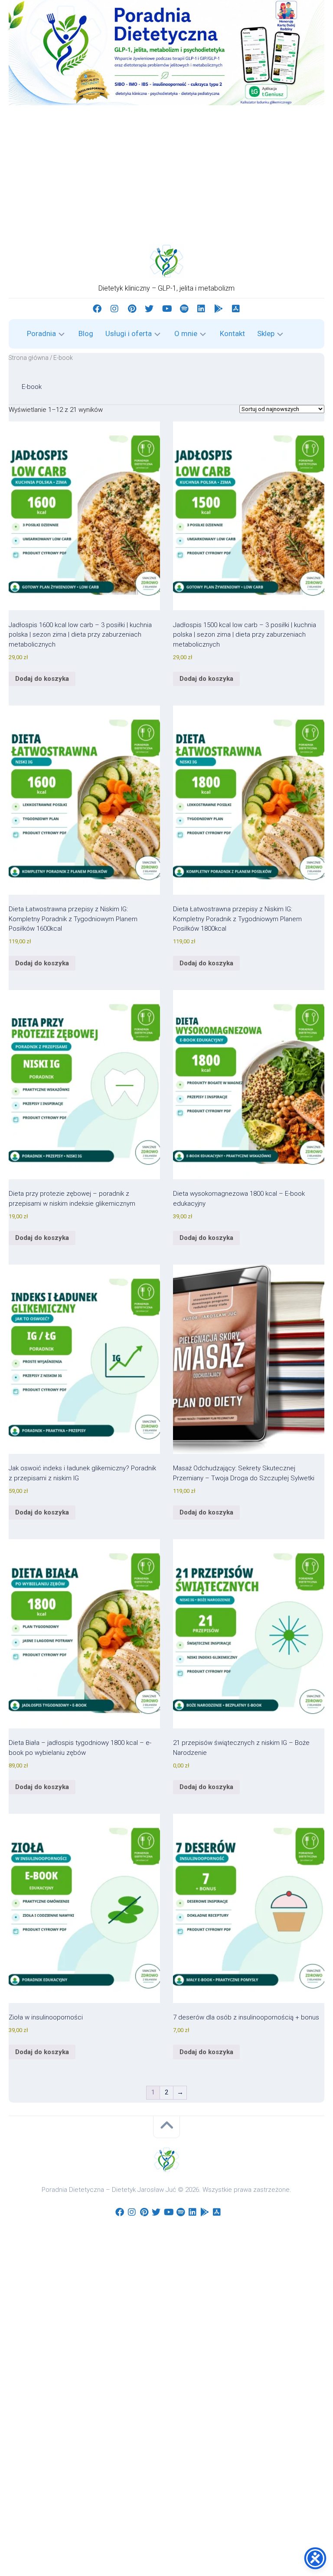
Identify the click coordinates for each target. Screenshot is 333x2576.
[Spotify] (184, 309)
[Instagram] (114, 309)
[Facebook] (97, 309)
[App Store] (236, 309)
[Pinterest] (132, 309)
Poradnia (41, 333)
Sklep (266, 333)
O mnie (186, 333)
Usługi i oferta (129, 333)
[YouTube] (166, 309)
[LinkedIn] (201, 309)
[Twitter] (149, 309)
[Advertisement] (166, 170)
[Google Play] (219, 309)
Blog (86, 333)
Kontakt (232, 333)
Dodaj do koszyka (42, 679)
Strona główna (29, 358)
